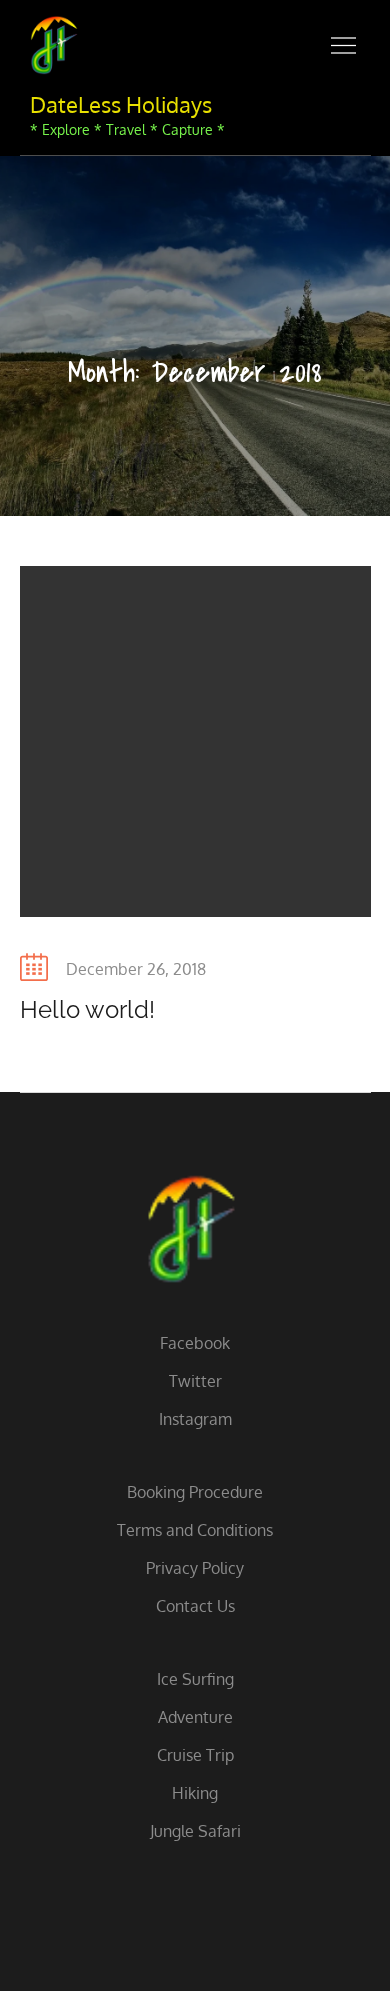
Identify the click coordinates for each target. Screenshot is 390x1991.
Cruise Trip (195, 1755)
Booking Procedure (195, 1492)
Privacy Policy (195, 1568)
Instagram (195, 1419)
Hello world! (87, 1009)
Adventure (195, 1717)
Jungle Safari (195, 1831)
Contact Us (195, 1606)
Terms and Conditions (195, 1530)
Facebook (195, 1343)
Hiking (195, 1793)
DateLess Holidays (121, 104)
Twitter (195, 1381)
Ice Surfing (195, 1679)
